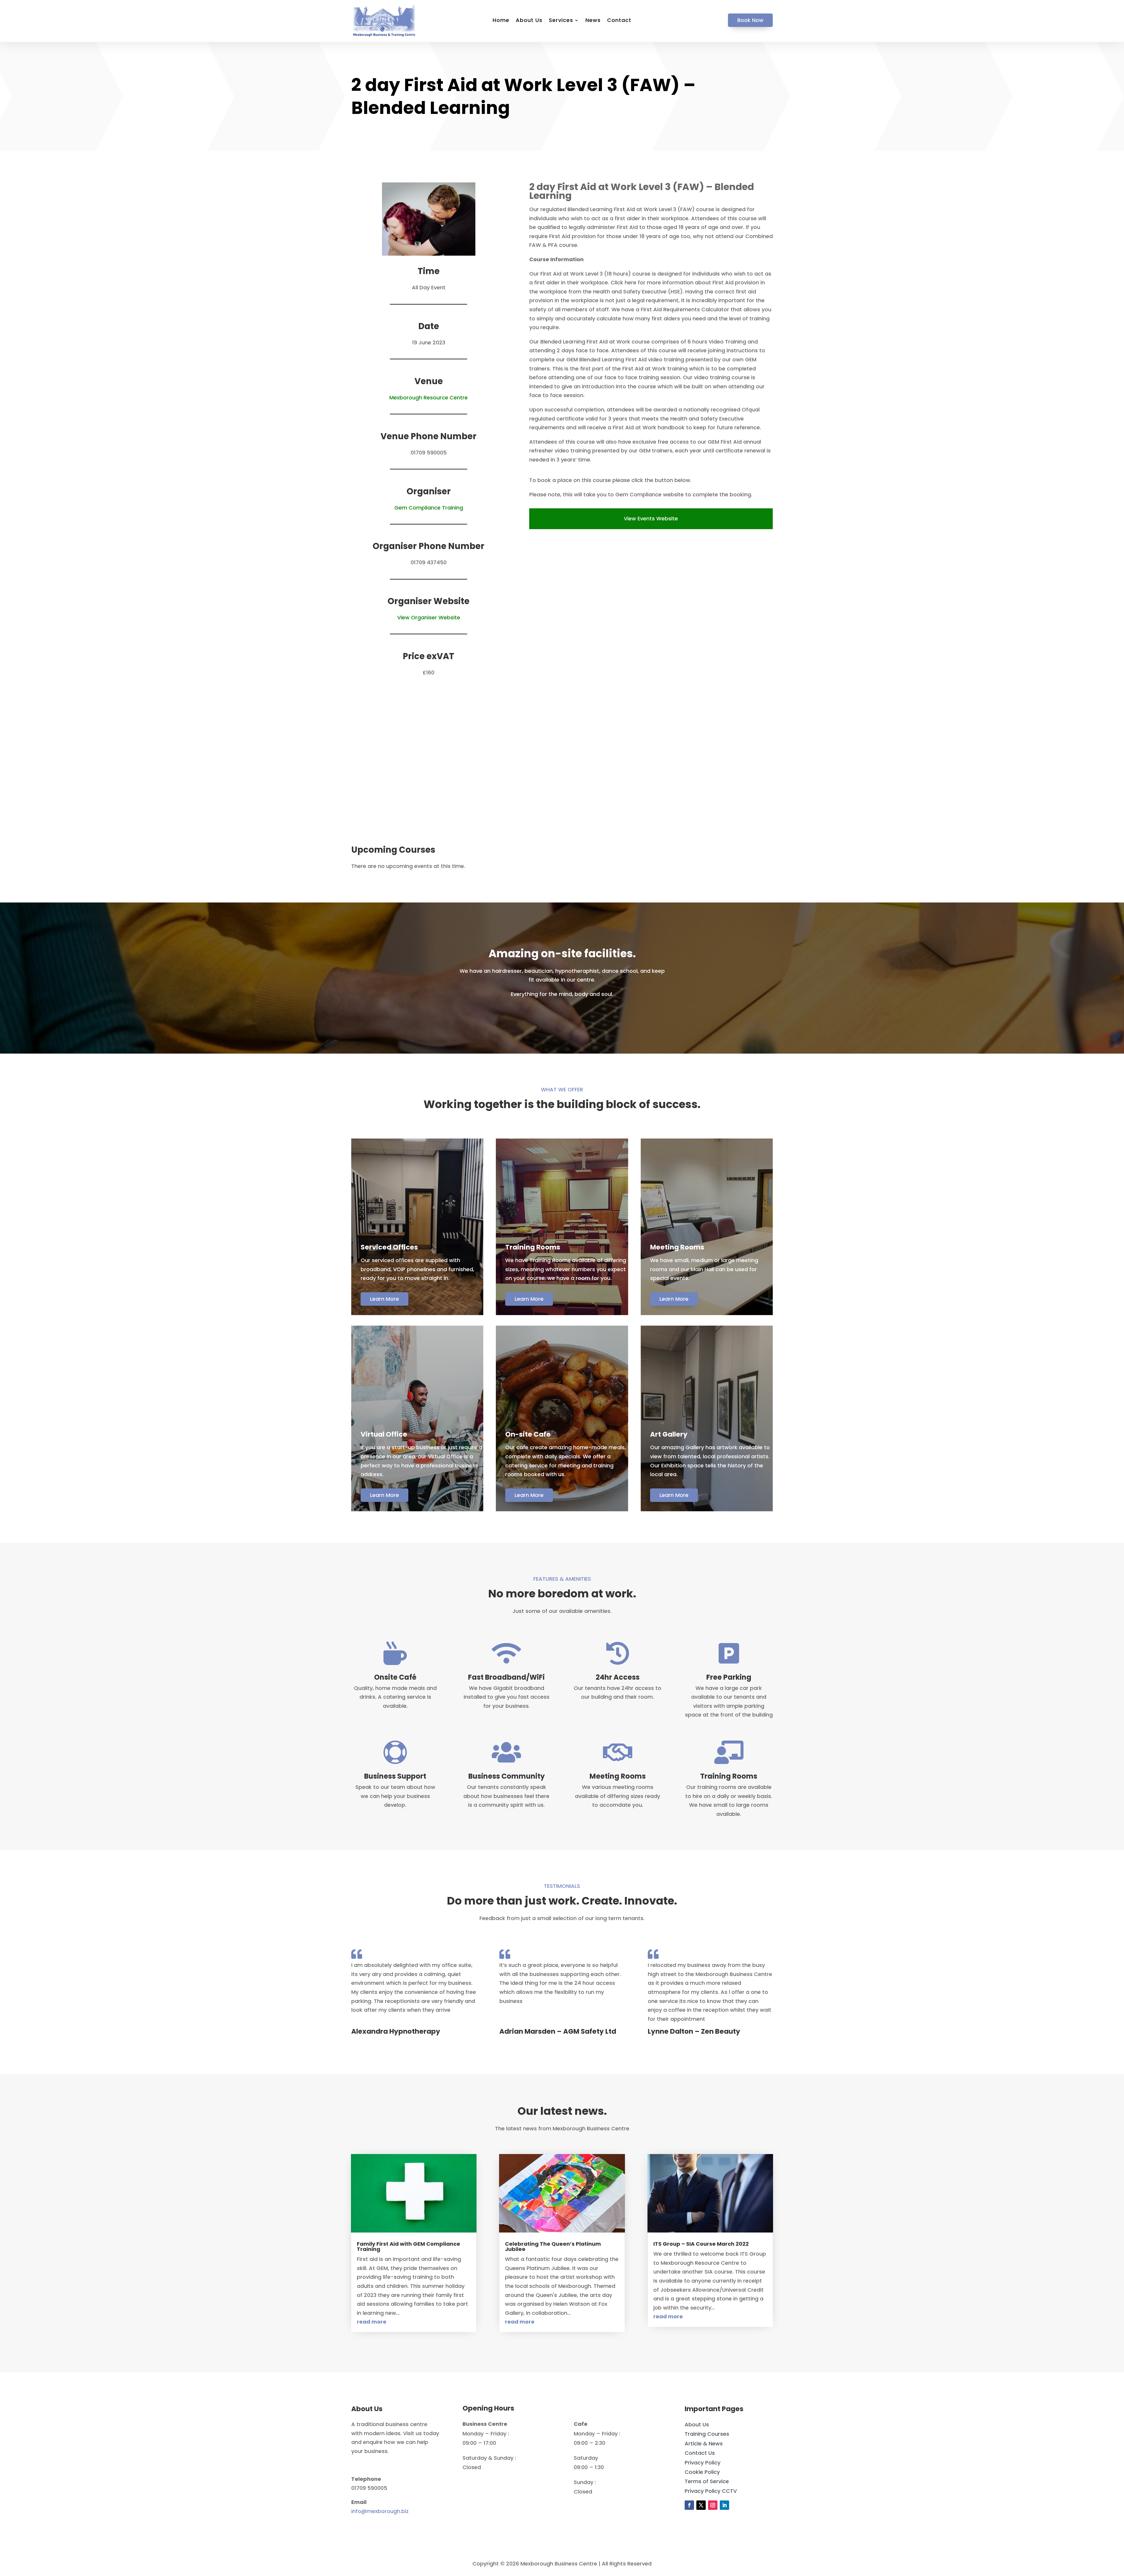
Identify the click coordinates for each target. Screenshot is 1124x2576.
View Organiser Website (429, 617)
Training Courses (707, 2434)
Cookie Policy (702, 2472)
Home (501, 21)
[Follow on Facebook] (689, 2505)
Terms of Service (707, 2481)
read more (372, 2322)
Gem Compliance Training (429, 508)
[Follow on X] (701, 2505)
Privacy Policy (702, 2463)
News (593, 21)
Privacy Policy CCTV (711, 2491)
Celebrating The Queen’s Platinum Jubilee (553, 2246)
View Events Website (651, 518)
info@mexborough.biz (380, 2511)
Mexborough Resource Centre (429, 398)
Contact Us (700, 2453)
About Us (529, 21)
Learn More (384, 1299)
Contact (619, 21)
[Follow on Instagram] (713, 2505)
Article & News (704, 2443)
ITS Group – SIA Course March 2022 (701, 2244)
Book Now (750, 20)
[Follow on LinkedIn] (724, 2505)
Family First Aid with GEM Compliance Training (408, 2246)
